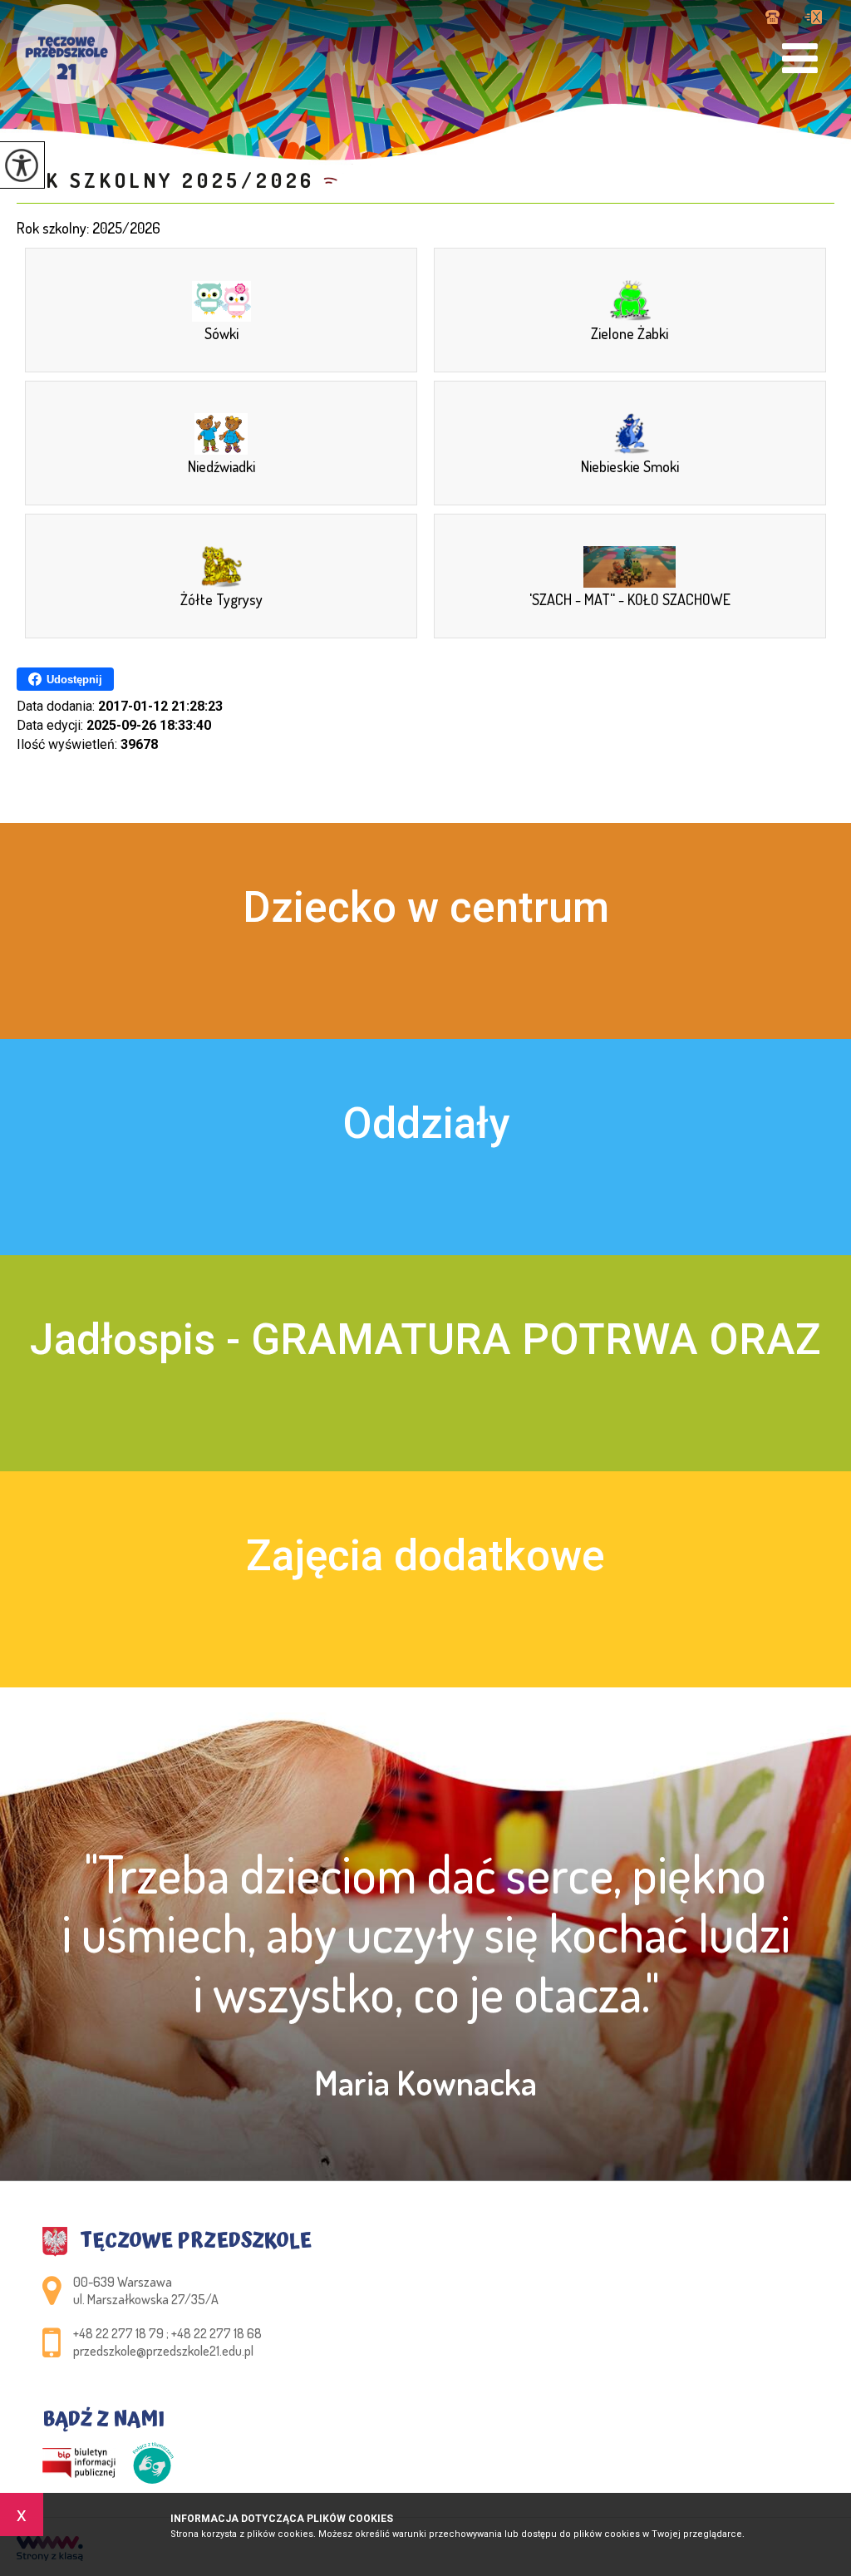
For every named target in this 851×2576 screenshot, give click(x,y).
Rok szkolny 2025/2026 (166, 180)
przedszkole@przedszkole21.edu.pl (813, 18)
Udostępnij (74, 680)
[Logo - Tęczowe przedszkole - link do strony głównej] (66, 54)
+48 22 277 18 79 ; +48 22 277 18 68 (779, 18)
